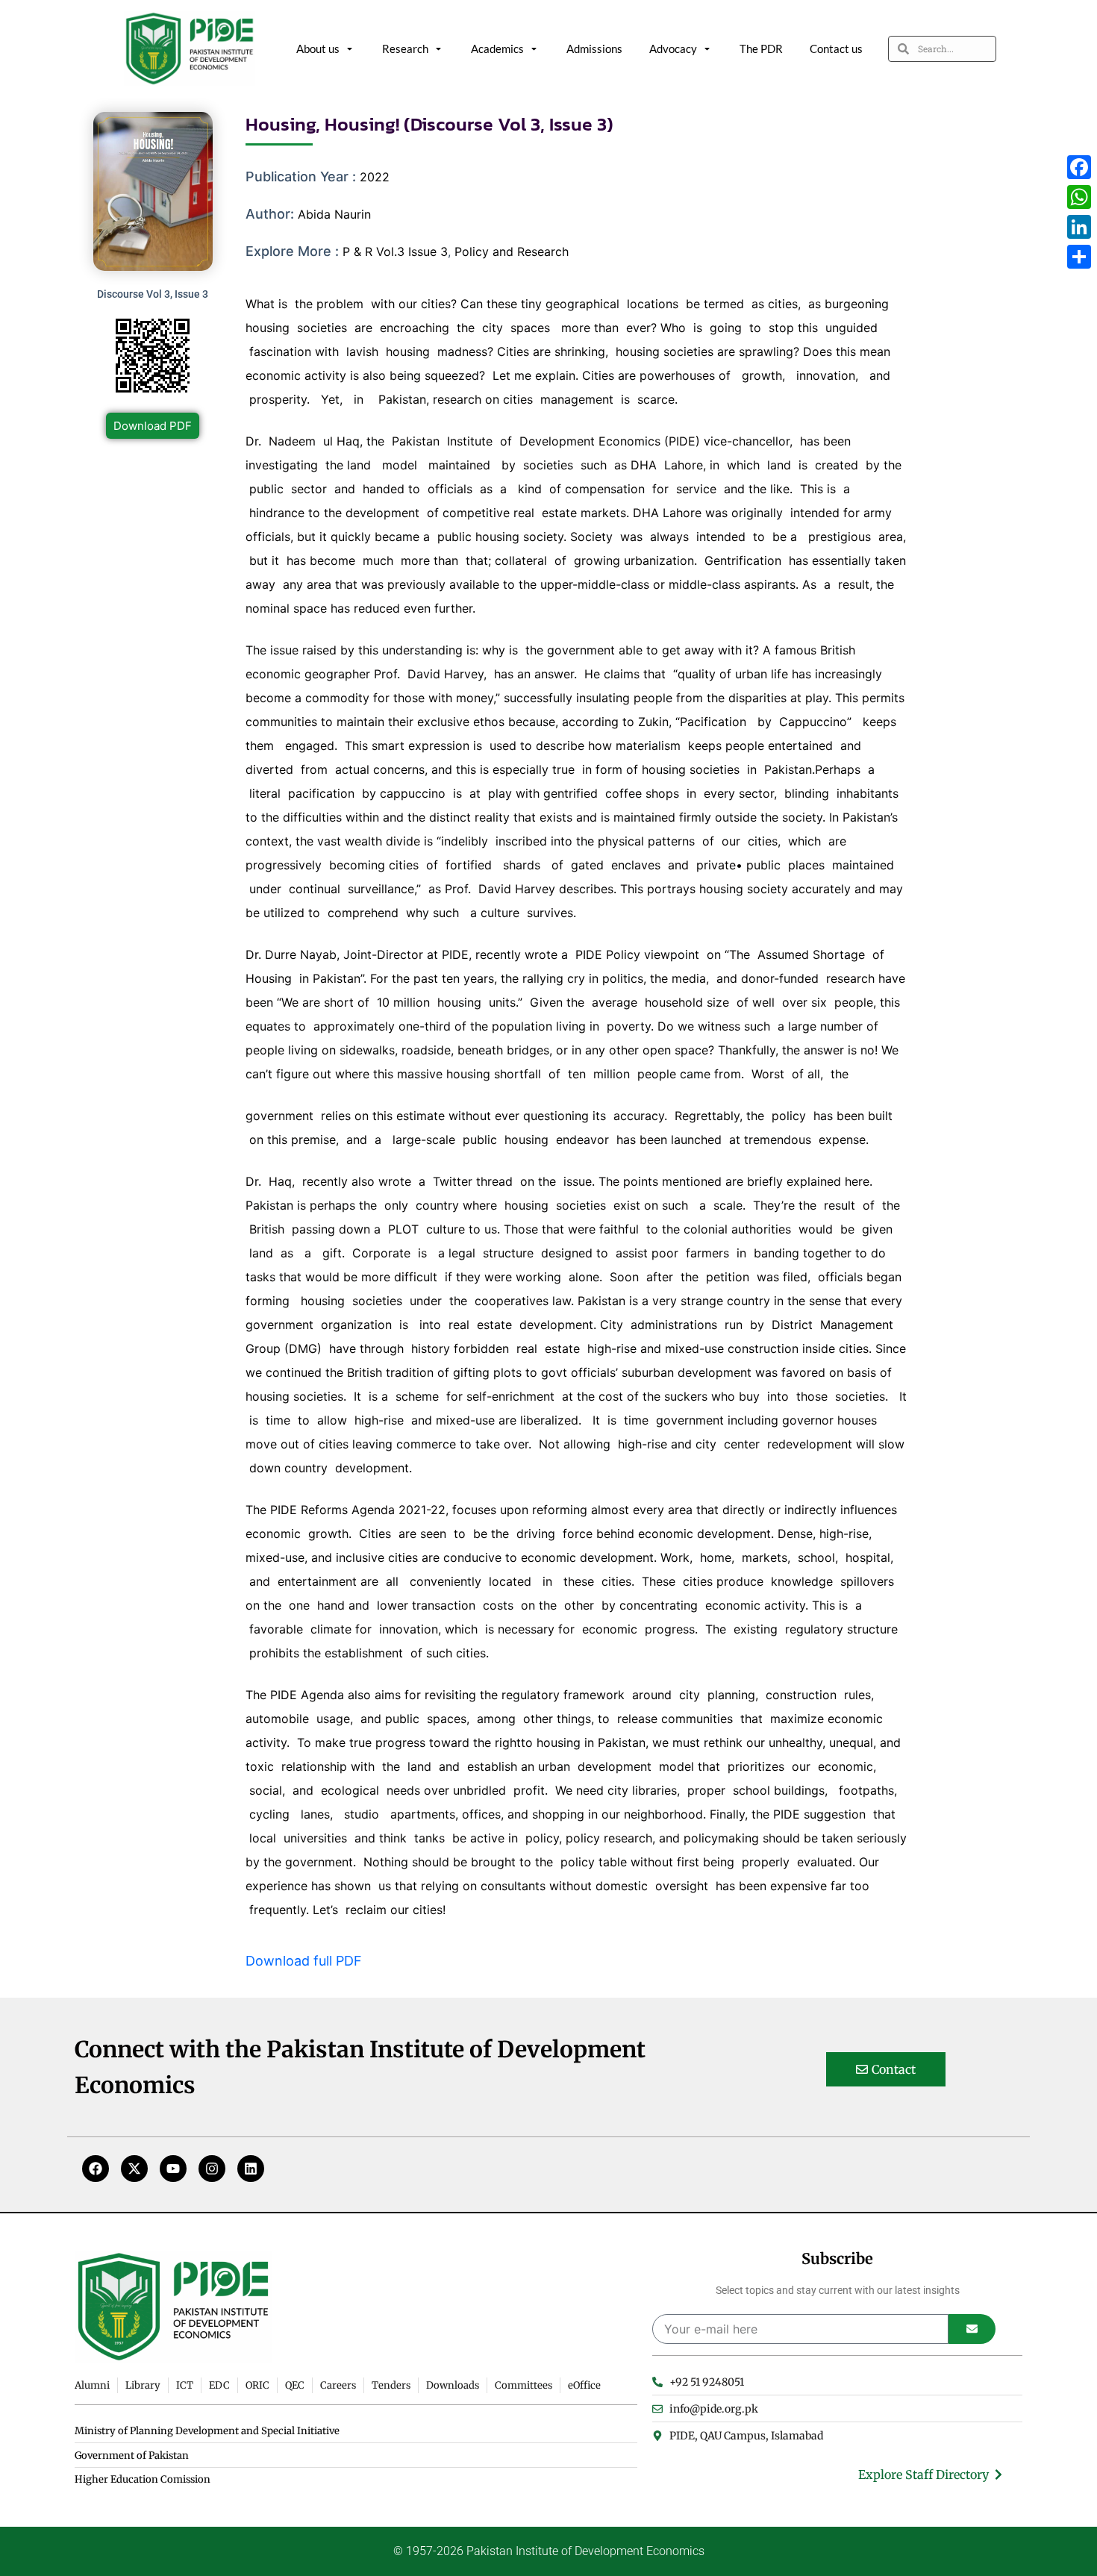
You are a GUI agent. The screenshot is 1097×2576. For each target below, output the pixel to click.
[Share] (1079, 257)
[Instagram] (212, 2169)
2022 (375, 177)
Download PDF (153, 426)
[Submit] (972, 2329)
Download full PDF (304, 1961)
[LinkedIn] (1079, 227)
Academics (497, 49)
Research (405, 49)
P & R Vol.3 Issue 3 (395, 251)
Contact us (836, 49)
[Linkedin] (251, 2169)
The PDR (761, 49)
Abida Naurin (334, 214)
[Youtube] (173, 2169)
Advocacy (673, 49)
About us (318, 49)
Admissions (594, 49)
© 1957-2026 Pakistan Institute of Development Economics (549, 2551)
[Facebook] (96, 2169)
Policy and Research (512, 251)
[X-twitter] (134, 2169)
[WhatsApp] (1079, 197)
